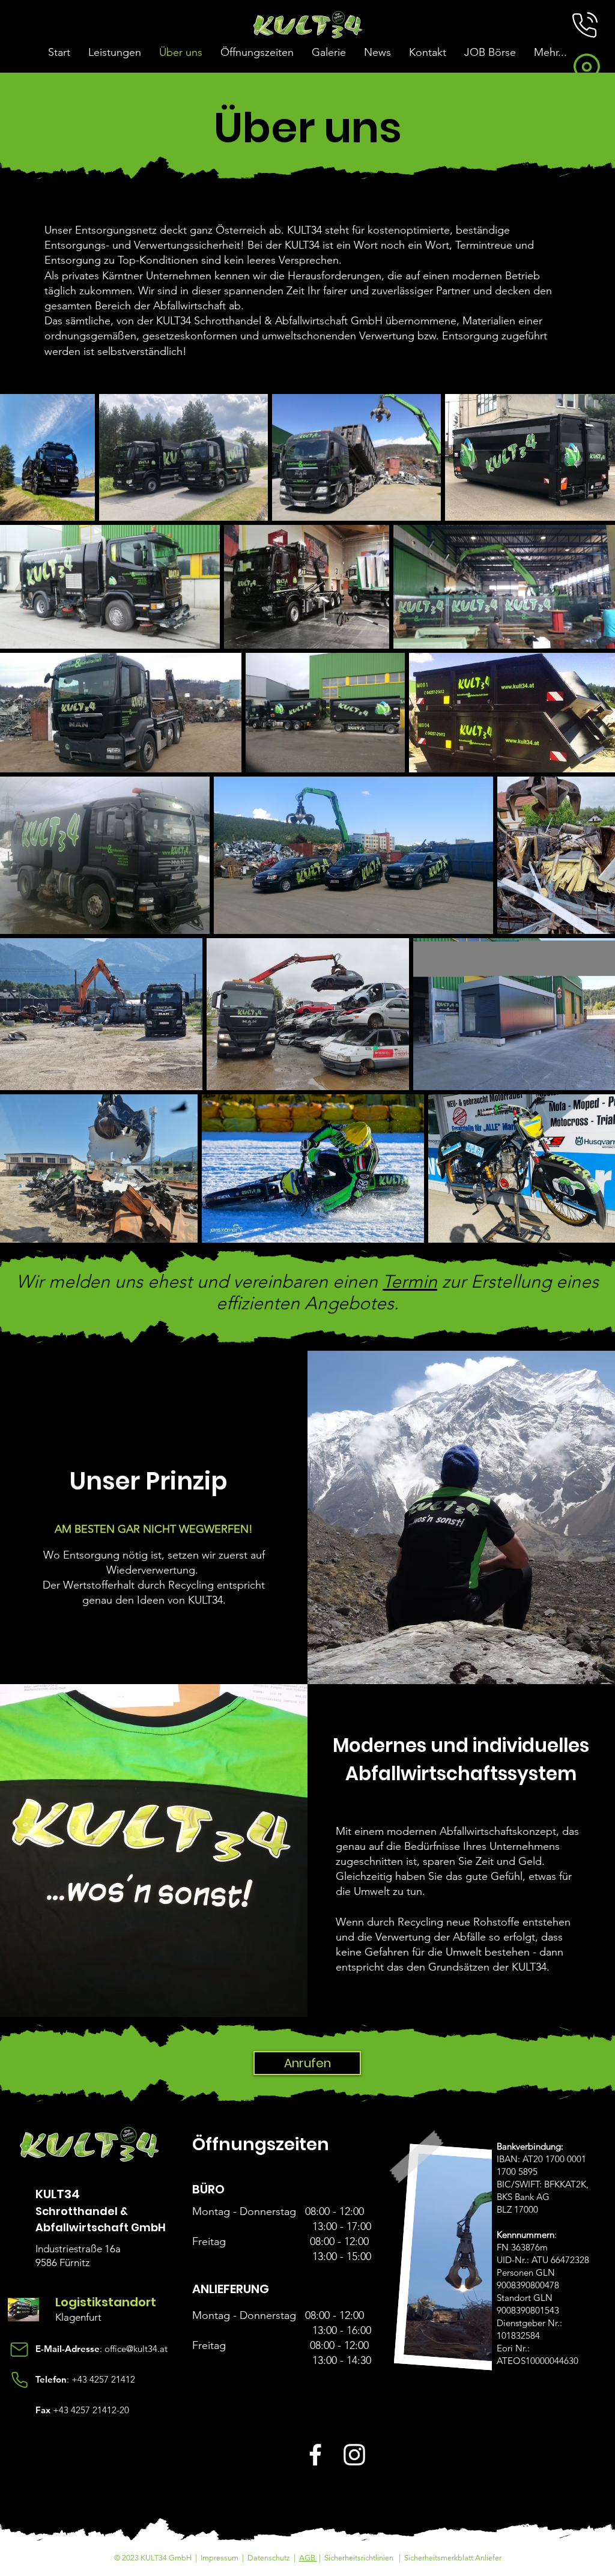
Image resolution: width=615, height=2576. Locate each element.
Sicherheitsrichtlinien (359, 2558)
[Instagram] (354, 2455)
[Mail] (19, 2350)
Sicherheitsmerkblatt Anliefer (453, 2558)
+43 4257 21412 (103, 2379)
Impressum (220, 2558)
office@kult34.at (136, 2349)
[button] (585, 25)
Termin (410, 1282)
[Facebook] (315, 2455)
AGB (308, 2558)
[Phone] (19, 2380)
